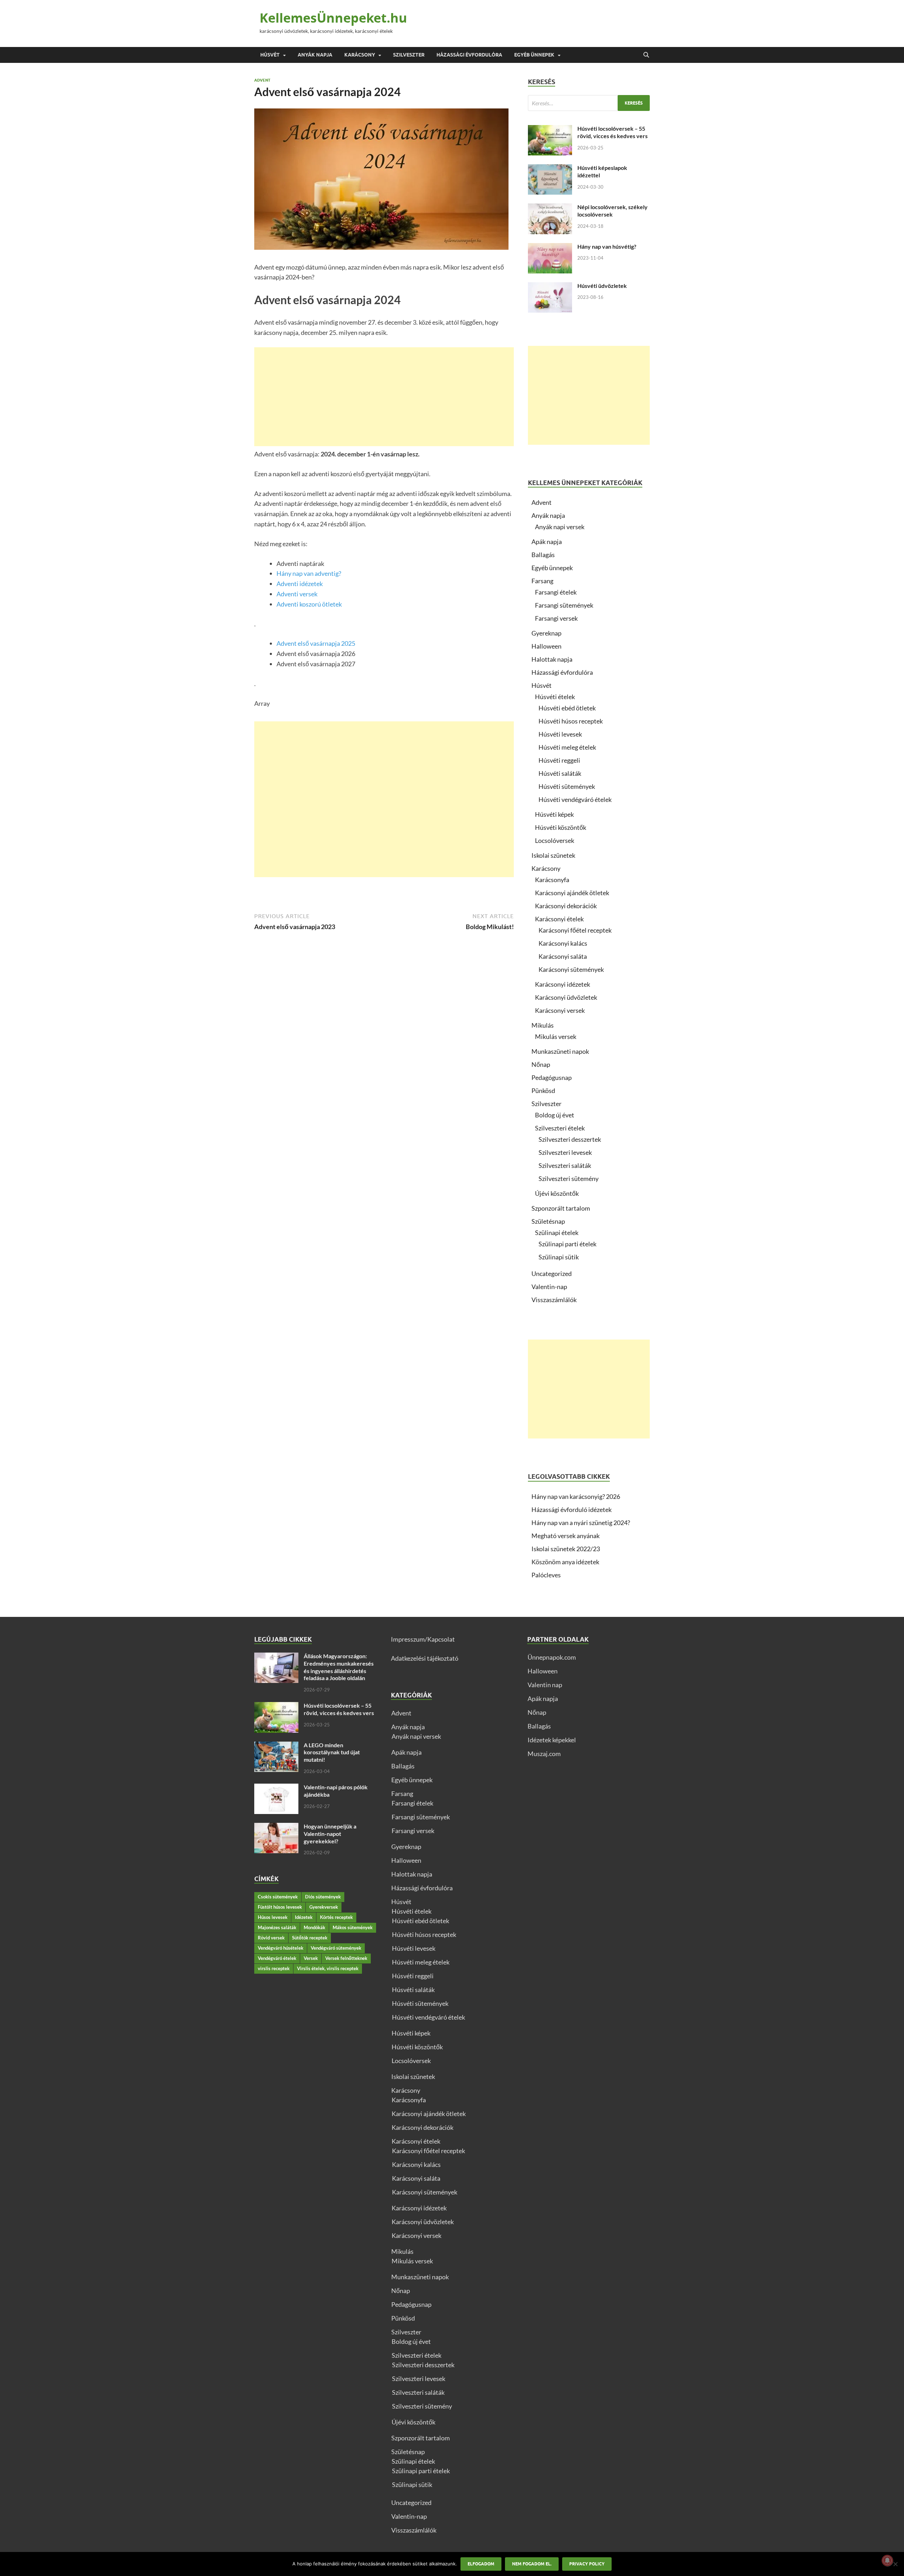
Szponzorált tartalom (561, 1208)
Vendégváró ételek (277, 1958)
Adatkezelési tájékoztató (425, 1658)
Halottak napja (552, 659)
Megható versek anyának (566, 1536)
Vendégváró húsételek (281, 1948)
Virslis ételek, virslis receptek (328, 1968)
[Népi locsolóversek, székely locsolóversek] (550, 208)
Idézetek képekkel (552, 1740)
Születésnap (548, 1221)
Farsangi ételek (556, 592)
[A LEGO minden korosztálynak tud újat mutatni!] (276, 1746)
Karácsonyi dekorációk (566, 906)
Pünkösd (543, 1091)
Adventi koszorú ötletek (309, 604)
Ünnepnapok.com (552, 1657)
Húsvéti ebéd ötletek (567, 708)
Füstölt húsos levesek (280, 1907)
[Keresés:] (589, 103)
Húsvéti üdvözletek (602, 286)
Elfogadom (481, 2564)
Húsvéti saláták (560, 773)
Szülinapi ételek (557, 1233)
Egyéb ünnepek (534, 55)
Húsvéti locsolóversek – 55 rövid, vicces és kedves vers (612, 132)
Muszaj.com (544, 1754)
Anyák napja (315, 55)
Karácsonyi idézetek (563, 984)
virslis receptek (274, 1968)
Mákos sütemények (353, 1927)
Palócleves (546, 1575)
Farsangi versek (556, 618)
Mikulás (543, 1025)
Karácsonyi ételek (559, 919)
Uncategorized (552, 1274)
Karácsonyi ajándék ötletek (572, 893)
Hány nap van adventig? (309, 573)
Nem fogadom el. (532, 2564)
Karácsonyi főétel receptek (575, 930)
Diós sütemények (323, 1897)
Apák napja (547, 542)
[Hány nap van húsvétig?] (550, 248)
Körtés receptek (336, 1917)
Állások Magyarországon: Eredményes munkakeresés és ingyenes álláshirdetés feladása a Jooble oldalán (339, 1667)
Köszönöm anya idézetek (565, 1562)
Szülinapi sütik (559, 1257)
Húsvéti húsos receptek (571, 721)
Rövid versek (271, 1938)
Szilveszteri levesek (565, 1152)
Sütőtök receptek (310, 1938)
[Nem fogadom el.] (895, 2564)
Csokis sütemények (278, 1897)
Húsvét (270, 55)
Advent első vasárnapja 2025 (316, 643)
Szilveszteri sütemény (569, 1178)
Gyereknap (546, 633)
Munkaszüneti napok (560, 1051)
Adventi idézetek (300, 584)
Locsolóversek (555, 840)
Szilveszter (409, 55)
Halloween (546, 646)
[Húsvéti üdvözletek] (550, 287)
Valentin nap (545, 1685)
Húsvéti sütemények (567, 786)
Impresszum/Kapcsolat (423, 1639)
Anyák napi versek (560, 527)
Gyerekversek (324, 1907)
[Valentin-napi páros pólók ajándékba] (276, 1788)
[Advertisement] (384, 397)
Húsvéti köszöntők (561, 827)
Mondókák (314, 1927)
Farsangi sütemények (564, 605)
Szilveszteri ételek (560, 1128)
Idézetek (304, 1917)
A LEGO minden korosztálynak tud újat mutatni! (332, 1752)
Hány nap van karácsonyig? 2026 (576, 1496)
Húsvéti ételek (555, 697)
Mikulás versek (556, 1036)
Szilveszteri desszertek (570, 1139)
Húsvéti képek (554, 814)
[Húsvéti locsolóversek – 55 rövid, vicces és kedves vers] (550, 130)
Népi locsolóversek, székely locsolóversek (612, 211)
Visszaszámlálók (554, 1300)
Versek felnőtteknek (346, 1958)
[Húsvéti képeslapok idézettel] (550, 169)
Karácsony (360, 55)
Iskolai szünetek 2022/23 (566, 1549)
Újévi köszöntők (557, 1193)
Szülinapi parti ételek (567, 1244)
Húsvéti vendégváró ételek (575, 799)
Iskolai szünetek (553, 855)
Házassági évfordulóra (469, 55)
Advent (262, 80)
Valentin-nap (549, 1287)
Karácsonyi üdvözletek (566, 997)
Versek (311, 1958)
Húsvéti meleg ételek (567, 747)
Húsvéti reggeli (559, 760)
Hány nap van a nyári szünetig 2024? (581, 1523)
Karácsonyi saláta (563, 956)
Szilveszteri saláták (565, 1165)
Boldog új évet (555, 1115)
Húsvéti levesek (560, 734)
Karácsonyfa (552, 880)
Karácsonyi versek (560, 1010)
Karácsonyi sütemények (571, 969)
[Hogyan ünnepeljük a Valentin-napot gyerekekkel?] (276, 1827)
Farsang (542, 581)
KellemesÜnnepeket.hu (333, 18)
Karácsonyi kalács (563, 943)
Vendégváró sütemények (336, 1948)
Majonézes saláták (277, 1927)
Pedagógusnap (552, 1077)
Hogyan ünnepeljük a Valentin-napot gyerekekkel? (330, 1834)
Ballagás (543, 555)
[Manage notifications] (887, 2560)
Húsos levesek (273, 1917)
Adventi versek (297, 594)
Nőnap (541, 1064)
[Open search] (646, 55)
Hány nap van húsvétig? (607, 246)
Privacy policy (587, 2564)
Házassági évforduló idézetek (572, 1509)
